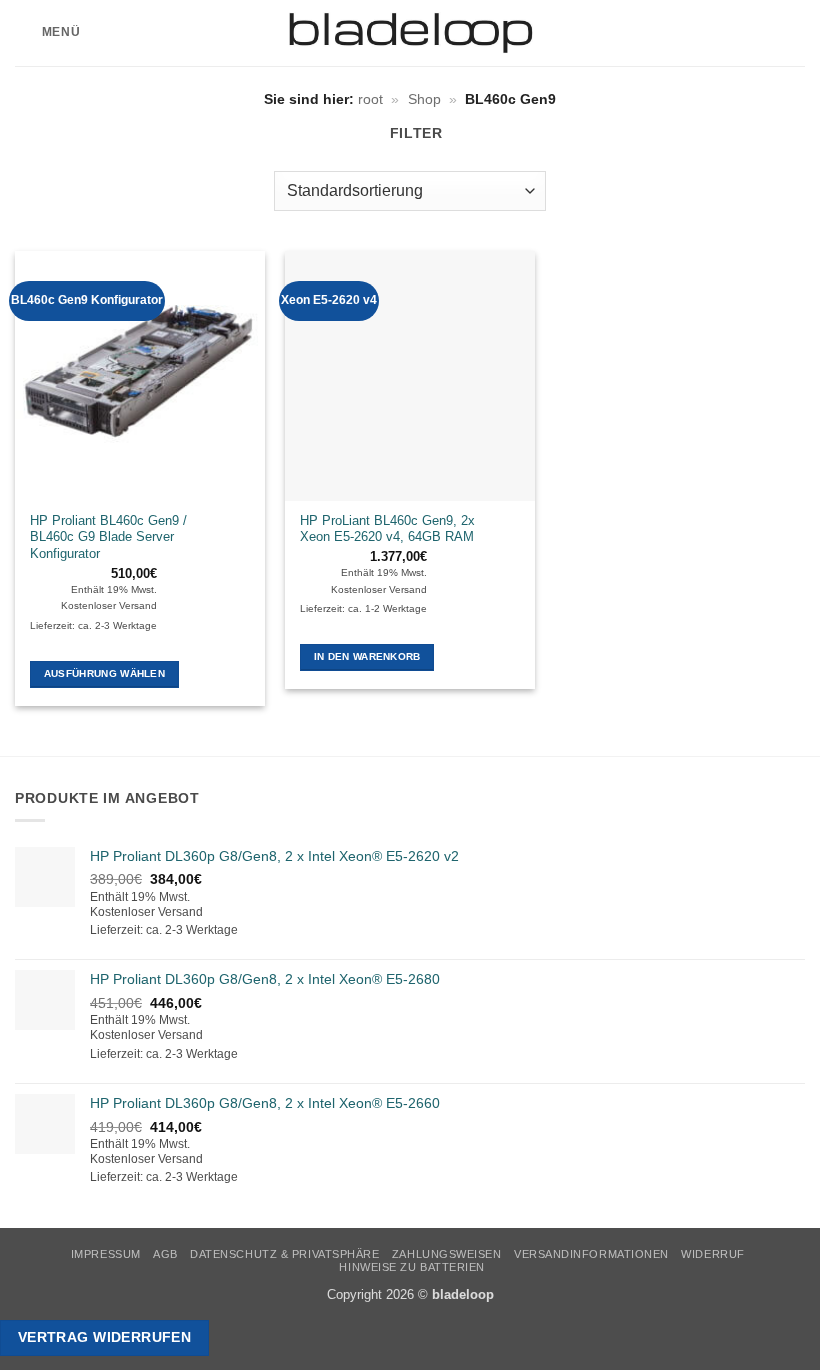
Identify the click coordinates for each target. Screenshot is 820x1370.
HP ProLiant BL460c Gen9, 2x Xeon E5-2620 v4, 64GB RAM (387, 529)
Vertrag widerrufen (105, 1337)
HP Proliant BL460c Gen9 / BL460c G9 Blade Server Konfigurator (108, 537)
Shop (424, 99)
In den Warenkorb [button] (367, 656)
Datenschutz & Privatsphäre (284, 1254)
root (370, 99)
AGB (165, 1254)
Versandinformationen (591, 1254)
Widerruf (712, 1254)
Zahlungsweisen (447, 1254)
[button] (47, 33)
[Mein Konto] (761, 33)
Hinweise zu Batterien (412, 1267)
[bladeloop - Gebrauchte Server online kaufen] (410, 33)
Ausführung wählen (104, 673)
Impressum (106, 1254)
